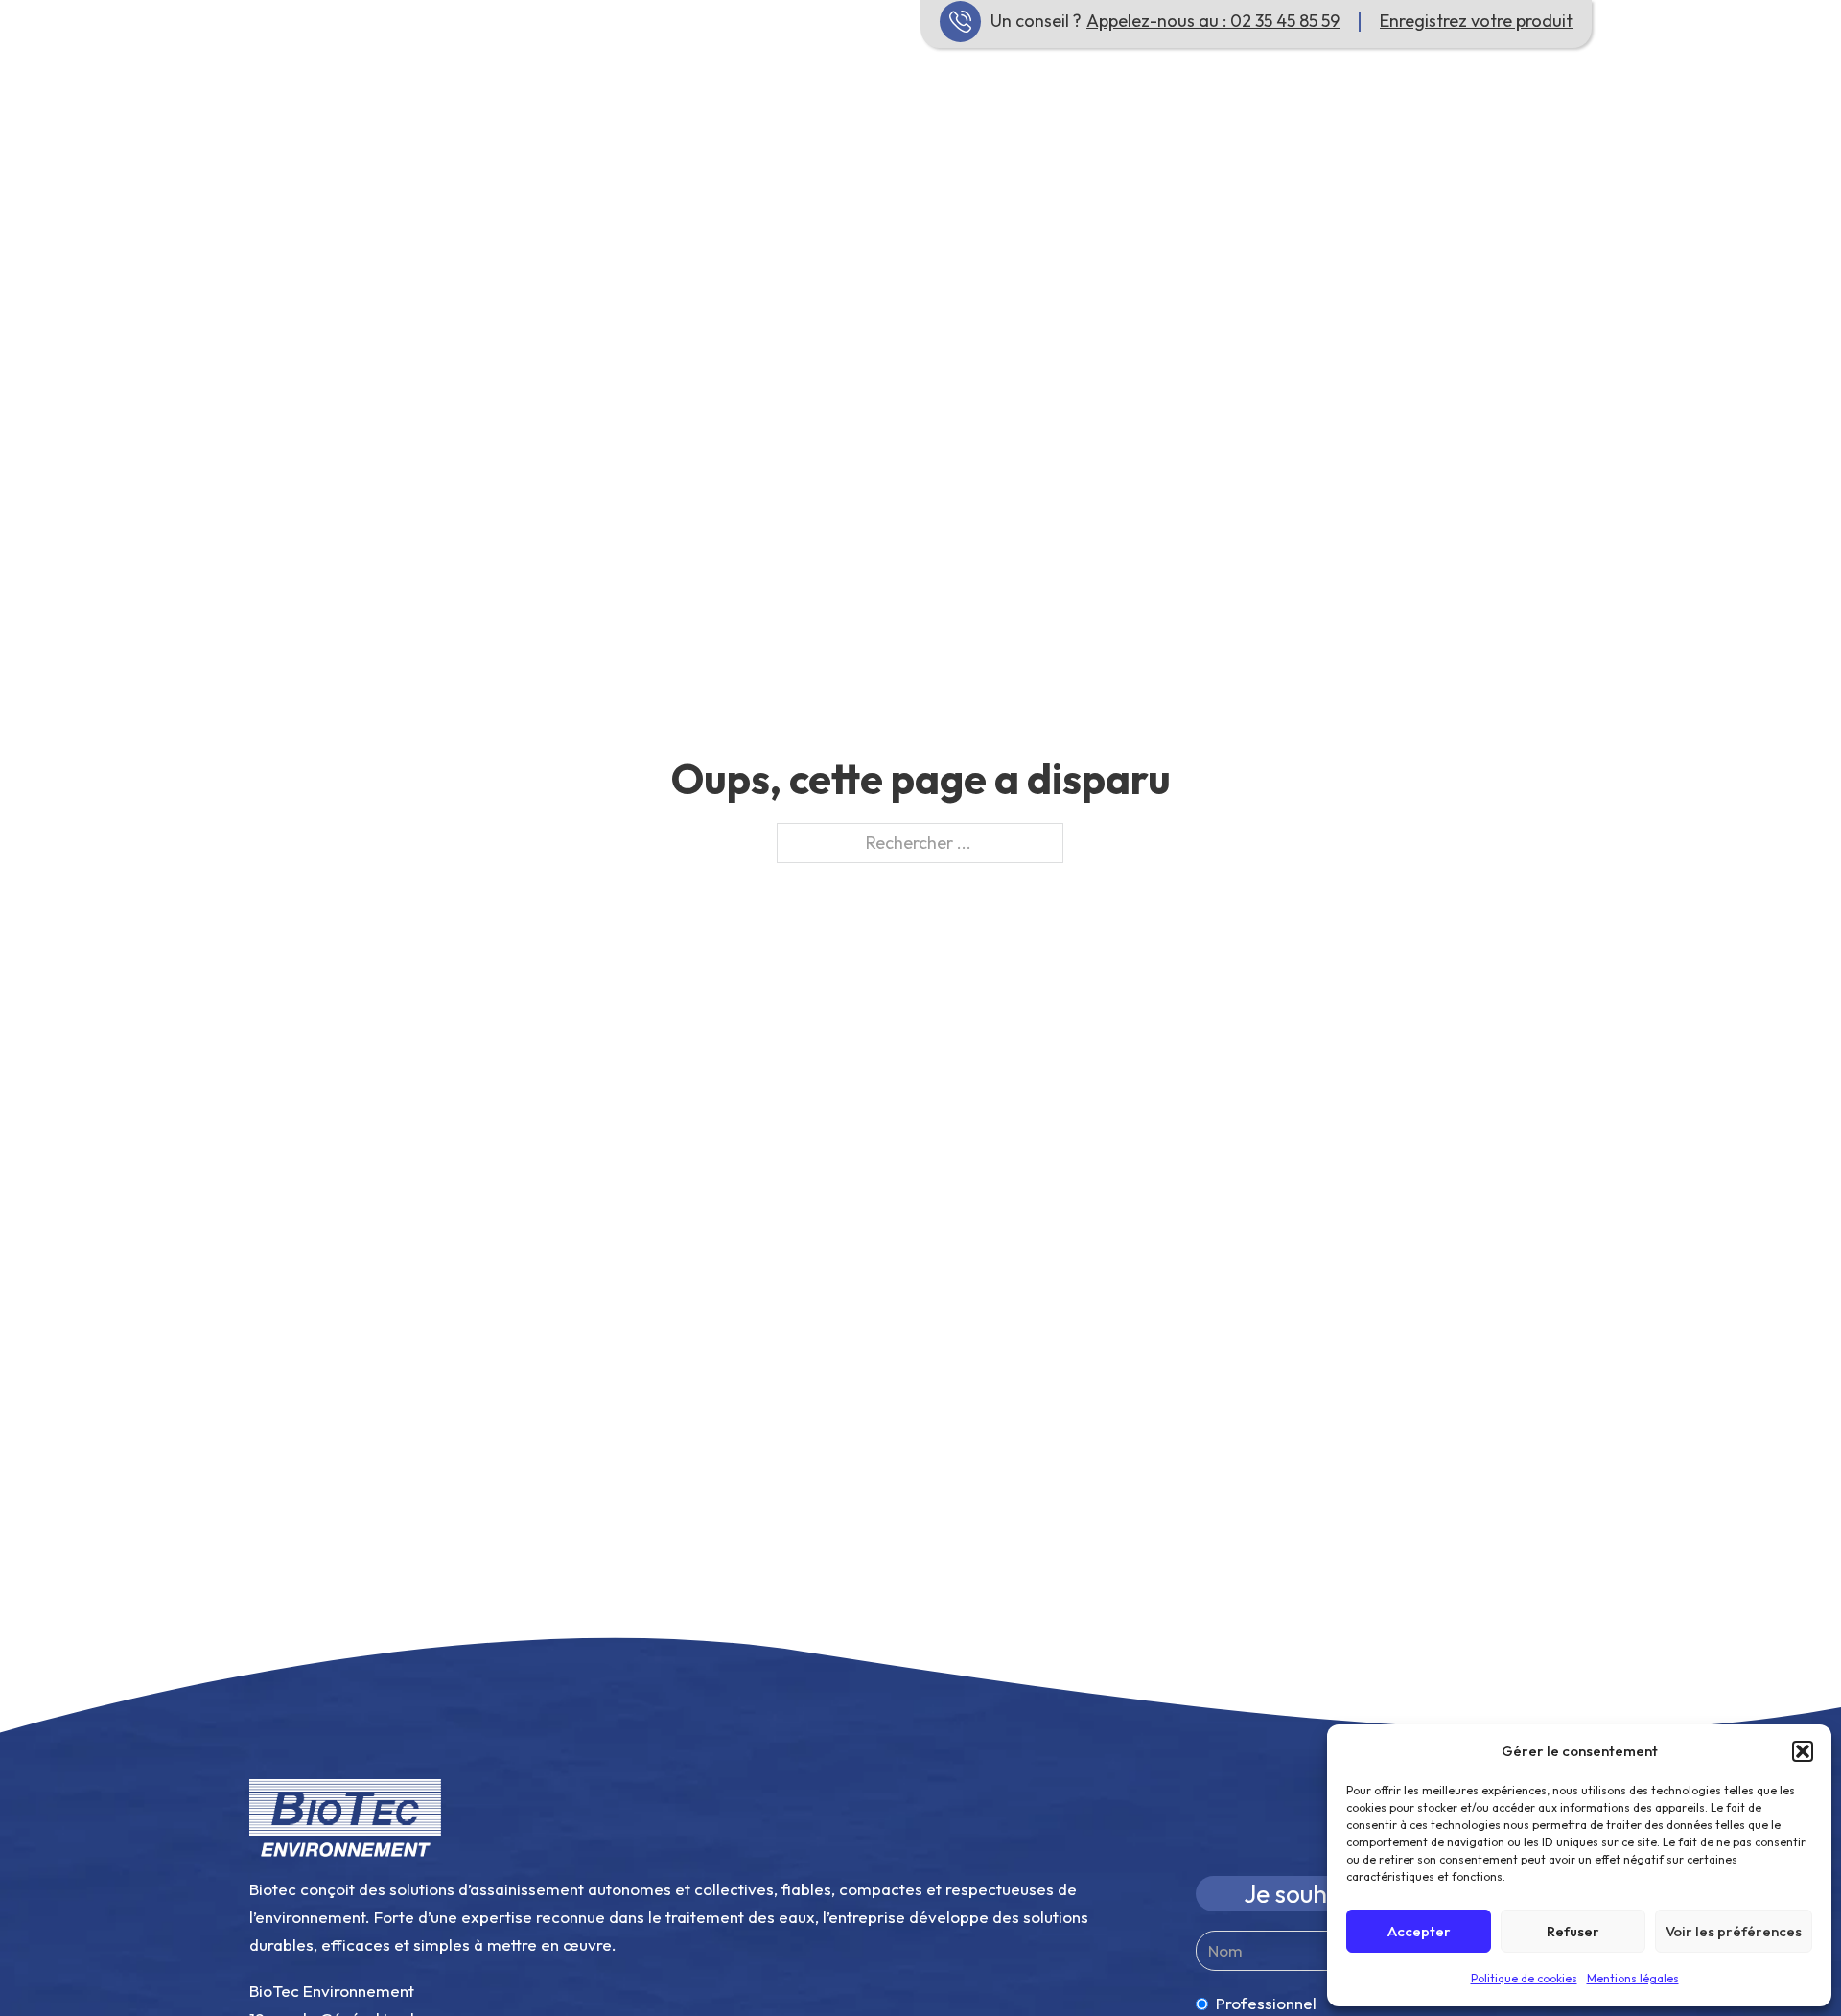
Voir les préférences (1734, 1931)
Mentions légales (1633, 1978)
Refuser (1573, 1931)
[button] (1803, 1751)
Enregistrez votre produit (1476, 21)
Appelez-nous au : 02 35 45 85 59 (1213, 21)
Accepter (1419, 1931)
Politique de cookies (1524, 1978)
